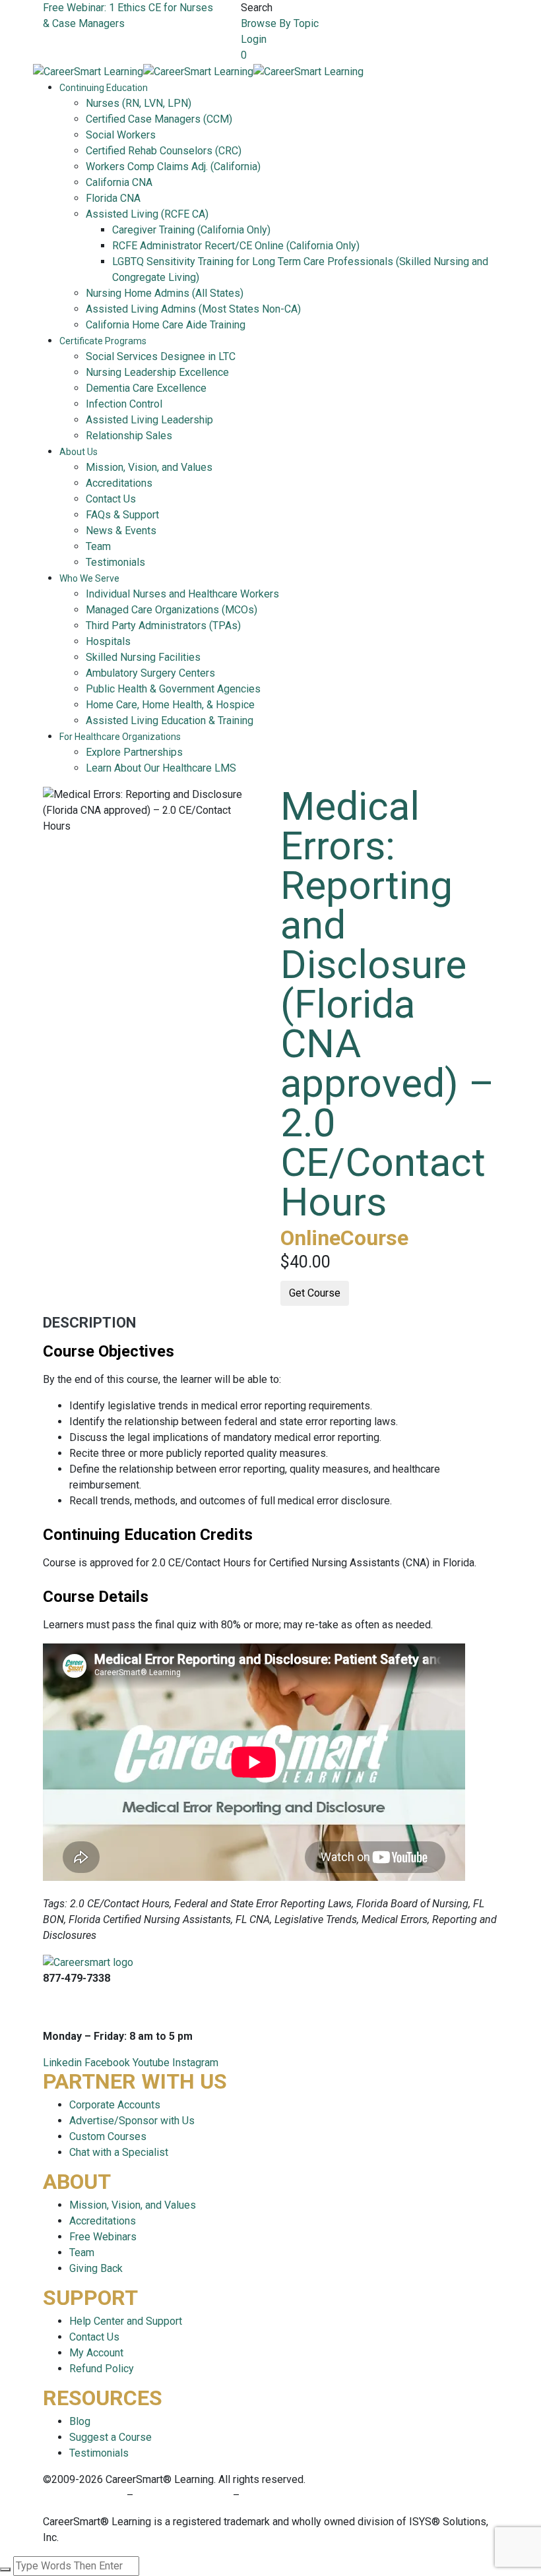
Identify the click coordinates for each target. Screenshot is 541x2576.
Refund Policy (102, 2369)
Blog (80, 2421)
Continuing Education (104, 88)
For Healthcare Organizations (120, 737)
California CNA (119, 182)
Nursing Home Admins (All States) (165, 293)
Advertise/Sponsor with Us (132, 2121)
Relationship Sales (129, 436)
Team (98, 546)
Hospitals (108, 641)
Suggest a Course (111, 2437)
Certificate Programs (103, 341)
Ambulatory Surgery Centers (150, 673)
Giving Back (96, 2268)
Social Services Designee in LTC (161, 356)
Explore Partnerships (134, 752)
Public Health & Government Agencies (173, 689)
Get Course (315, 1293)
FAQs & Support (122, 515)
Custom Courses (108, 2136)
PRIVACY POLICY (85, 2495)
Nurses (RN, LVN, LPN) (139, 103)
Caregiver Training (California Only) (191, 230)
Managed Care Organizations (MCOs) (172, 610)
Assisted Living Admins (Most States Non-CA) (193, 309)
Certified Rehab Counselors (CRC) (164, 151)
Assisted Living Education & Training (170, 721)
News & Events (121, 531)
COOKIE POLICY (280, 2495)
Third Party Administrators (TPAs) (163, 626)
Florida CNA (113, 198)
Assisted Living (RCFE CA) (147, 214)
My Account (96, 2353)
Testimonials (115, 562)
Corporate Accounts (115, 2105)
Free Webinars (103, 2237)
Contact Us (111, 499)
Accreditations (119, 483)
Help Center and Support (126, 2321)
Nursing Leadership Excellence (157, 372)
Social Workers (121, 135)
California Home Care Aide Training (166, 325)
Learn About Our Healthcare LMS (161, 768)
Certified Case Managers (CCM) (159, 119)
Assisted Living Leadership (149, 420)
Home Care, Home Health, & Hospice (170, 705)
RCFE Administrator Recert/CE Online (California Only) (236, 246)
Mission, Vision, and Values (149, 467)
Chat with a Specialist (119, 2152)
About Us (79, 452)
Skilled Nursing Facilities (143, 657)
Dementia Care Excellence (146, 388)
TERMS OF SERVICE (183, 2495)
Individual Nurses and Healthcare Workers (182, 594)
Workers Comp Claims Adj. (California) (173, 167)
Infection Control (124, 404)
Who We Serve (89, 578)
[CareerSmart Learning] (88, 71)
